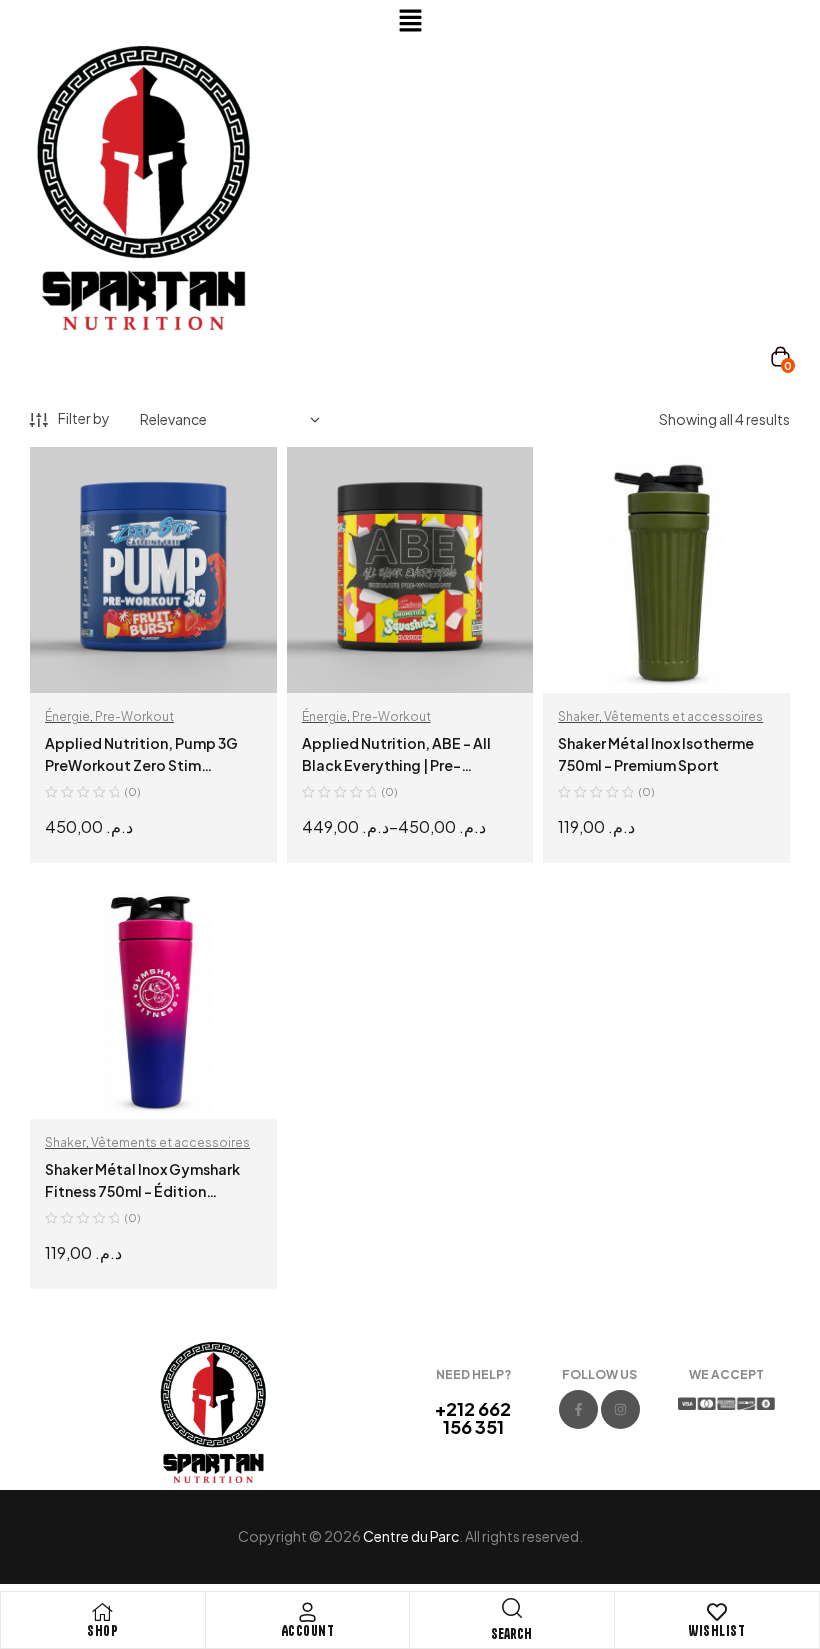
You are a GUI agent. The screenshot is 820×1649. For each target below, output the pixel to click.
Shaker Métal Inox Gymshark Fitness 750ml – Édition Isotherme (142, 1191)
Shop (102, 1631)
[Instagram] (620, 1409)
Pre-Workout (134, 716)
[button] (410, 21)
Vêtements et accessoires (683, 716)
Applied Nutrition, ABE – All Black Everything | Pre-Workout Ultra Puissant (396, 765)
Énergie (67, 716)
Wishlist (716, 1631)
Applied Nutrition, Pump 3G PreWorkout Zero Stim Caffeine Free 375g (141, 765)
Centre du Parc (411, 1536)
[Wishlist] (717, 1612)
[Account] (307, 1612)
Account (308, 1631)
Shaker (578, 716)
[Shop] (103, 1612)
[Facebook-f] (578, 1409)
